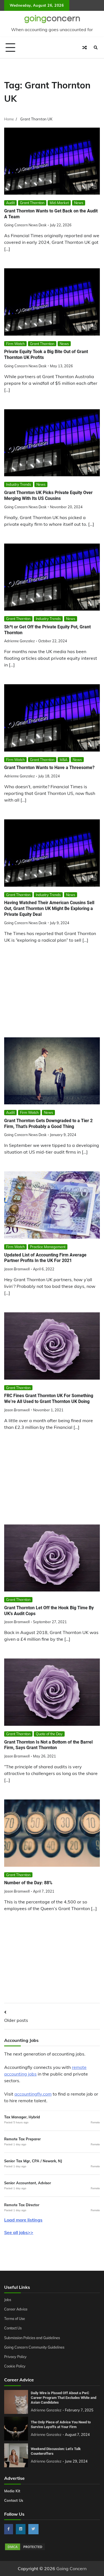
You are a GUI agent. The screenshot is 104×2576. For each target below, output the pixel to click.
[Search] (96, 48)
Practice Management (48, 1247)
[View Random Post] (85, 48)
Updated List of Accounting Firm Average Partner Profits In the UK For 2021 (45, 1258)
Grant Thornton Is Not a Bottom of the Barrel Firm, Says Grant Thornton (48, 1745)
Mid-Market (59, 203)
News (79, 203)
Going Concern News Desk (25, 225)
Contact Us (13, 2328)
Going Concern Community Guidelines (34, 2347)
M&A (64, 760)
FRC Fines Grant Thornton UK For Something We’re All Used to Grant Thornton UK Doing (49, 1399)
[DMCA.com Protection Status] (25, 2549)
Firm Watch (15, 344)
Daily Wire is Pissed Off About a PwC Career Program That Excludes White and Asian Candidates (64, 2398)
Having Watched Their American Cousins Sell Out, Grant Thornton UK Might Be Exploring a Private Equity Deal (49, 908)
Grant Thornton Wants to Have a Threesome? (49, 768)
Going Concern (71, 2568)
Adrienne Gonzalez (20, 641)
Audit (10, 203)
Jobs (8, 2300)
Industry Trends (19, 484)
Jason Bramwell (17, 1269)
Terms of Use (15, 2319)
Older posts (16, 2020)
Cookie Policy (15, 2366)
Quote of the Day (49, 1734)
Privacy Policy (15, 2357)
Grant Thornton (32, 203)
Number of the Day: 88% (28, 1883)
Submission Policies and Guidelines (32, 2338)
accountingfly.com (33, 2094)
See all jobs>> (19, 2232)
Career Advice (16, 2309)
